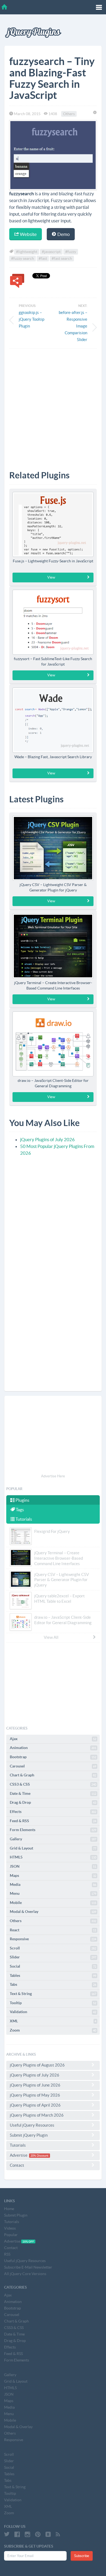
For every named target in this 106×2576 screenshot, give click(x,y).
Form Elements (53, 1830)
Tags (19, 1510)
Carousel (53, 1766)
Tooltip (53, 2003)
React (53, 1930)
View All (51, 1637)
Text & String (53, 1994)
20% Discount (39, 2156)
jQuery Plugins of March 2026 (37, 2115)
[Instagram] (27, 2534)
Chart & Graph (53, 1775)
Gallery (53, 1839)
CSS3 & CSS (53, 1784)
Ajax (53, 1739)
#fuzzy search (23, 258)
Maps (53, 1876)
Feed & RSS (53, 1821)
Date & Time (53, 1793)
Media (53, 1884)
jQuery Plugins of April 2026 (35, 2105)
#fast (43, 258)
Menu (53, 1893)
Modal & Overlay (53, 1912)
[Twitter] (7, 2534)
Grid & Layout (53, 1848)
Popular (11, 2235)
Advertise (29, 2155)
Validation (53, 2012)
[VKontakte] (48, 2534)
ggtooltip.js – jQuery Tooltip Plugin (32, 319)
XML (53, 2021)
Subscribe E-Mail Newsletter (28, 2267)
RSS (7, 2254)
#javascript (51, 252)
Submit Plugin (16, 2215)
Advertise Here (53, 1476)
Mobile (53, 1903)
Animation (53, 1748)
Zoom (53, 2030)
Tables (53, 1975)
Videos (10, 2228)
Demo (63, 234)
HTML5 (53, 1857)
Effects (53, 1812)
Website (28, 234)
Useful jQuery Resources (32, 2125)
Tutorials (23, 1519)
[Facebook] (17, 2534)
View (51, 577)
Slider (53, 1957)
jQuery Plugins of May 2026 (35, 2095)
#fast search (62, 258)
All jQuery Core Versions (25, 2274)
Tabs (53, 1984)
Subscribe (82, 2556)
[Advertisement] (53, 405)
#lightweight (27, 252)
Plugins (22, 1500)
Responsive (53, 1939)
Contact (17, 2165)
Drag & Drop (53, 1802)
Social (53, 1966)
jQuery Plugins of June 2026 (35, 2085)
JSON (53, 1866)
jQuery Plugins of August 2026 (37, 2065)
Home (9, 2209)
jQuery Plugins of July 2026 (47, 1139)
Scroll (53, 1948)
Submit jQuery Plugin (29, 2135)
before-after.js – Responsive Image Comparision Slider (73, 326)
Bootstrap (53, 1757)
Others (69, 114)
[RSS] (58, 2534)
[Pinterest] (38, 2534)
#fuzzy (71, 252)
